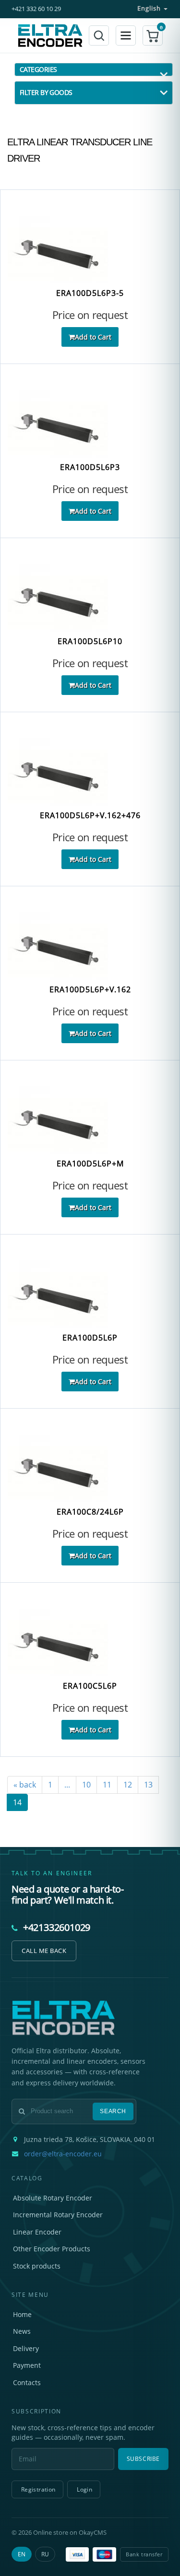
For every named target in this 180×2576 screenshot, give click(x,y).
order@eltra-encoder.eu (63, 2154)
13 (148, 1785)
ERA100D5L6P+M (90, 1164)
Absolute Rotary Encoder (53, 2198)
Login (84, 2489)
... (67, 1785)
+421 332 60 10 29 (36, 9)
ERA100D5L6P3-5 (90, 293)
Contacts (27, 2382)
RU (45, 2554)
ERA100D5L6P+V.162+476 (90, 816)
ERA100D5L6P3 (90, 467)
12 (128, 1785)
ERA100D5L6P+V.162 (90, 990)
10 (86, 1785)
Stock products (37, 2266)
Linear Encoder (37, 2232)
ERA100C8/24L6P (90, 1512)
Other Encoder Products (52, 2249)
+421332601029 (57, 1927)
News (22, 2331)
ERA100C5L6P (90, 1686)
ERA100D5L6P (90, 1338)
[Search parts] (99, 35)
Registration (38, 2489)
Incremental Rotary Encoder (58, 2215)
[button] (153, 35)
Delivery (26, 2348)
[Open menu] (126, 35)
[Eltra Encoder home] (50, 35)
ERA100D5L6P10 (90, 641)
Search (113, 2111)
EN (22, 2554)
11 (107, 1785)
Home (22, 2314)
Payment (27, 2365)
